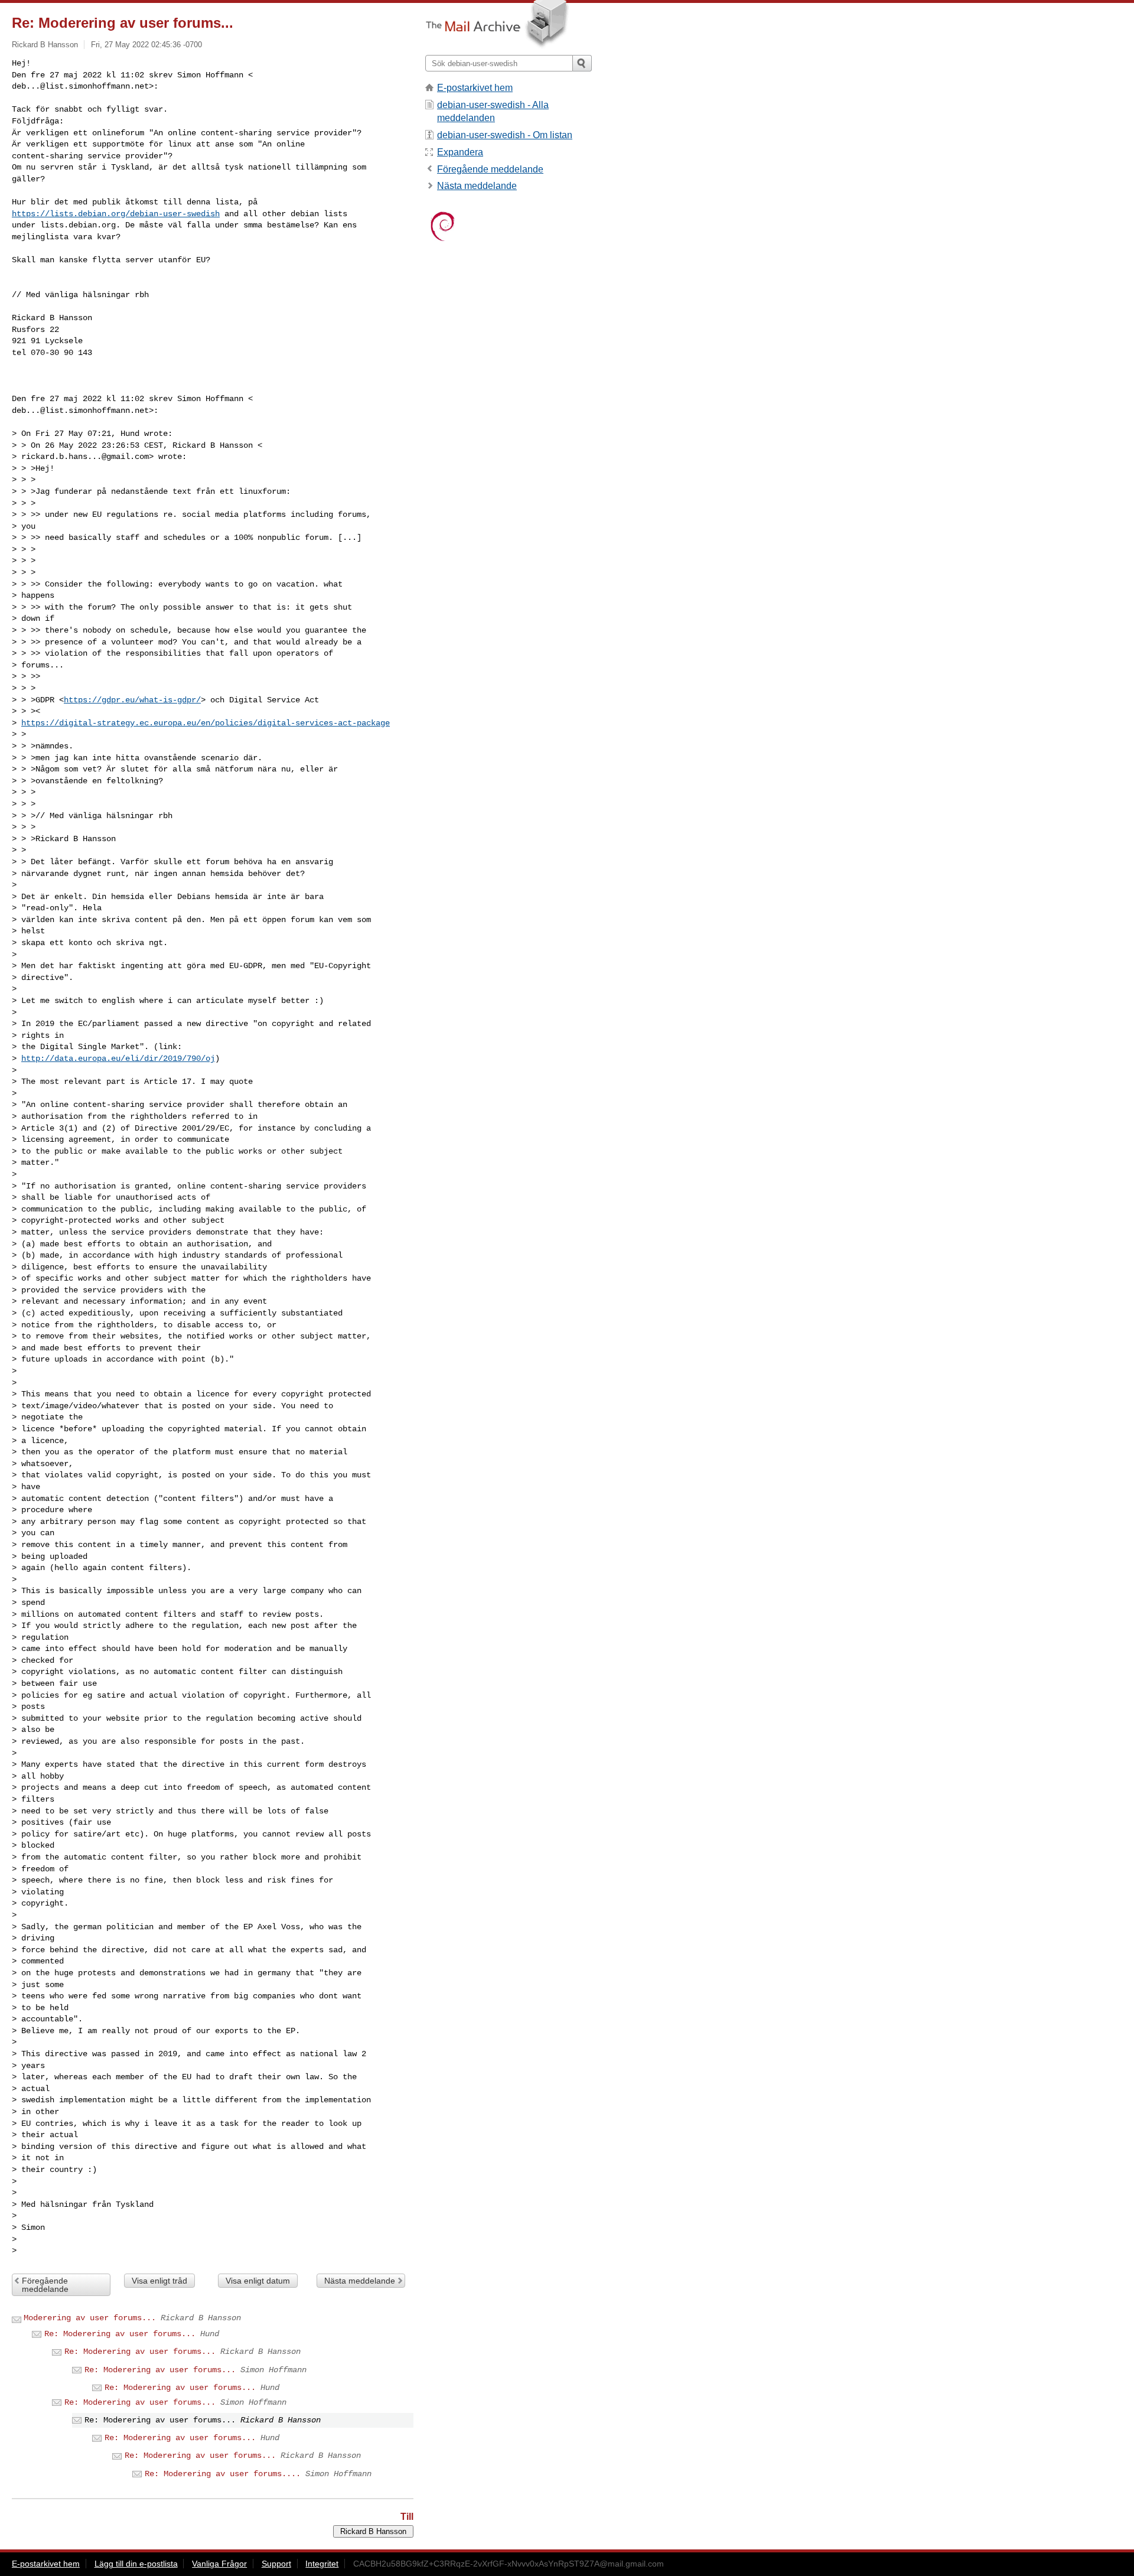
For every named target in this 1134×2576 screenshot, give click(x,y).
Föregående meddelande (45, 2285)
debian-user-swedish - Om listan (505, 135)
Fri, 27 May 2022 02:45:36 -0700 (146, 45)
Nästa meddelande (360, 2281)
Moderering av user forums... (90, 2318)
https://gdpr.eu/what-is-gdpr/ (132, 700)
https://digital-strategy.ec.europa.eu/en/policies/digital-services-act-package (206, 723)
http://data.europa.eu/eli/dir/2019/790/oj (118, 1059)
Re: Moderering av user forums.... (223, 2474)
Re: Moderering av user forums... (120, 2334)
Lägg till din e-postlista (136, 2564)
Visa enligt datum (258, 2281)
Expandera (460, 152)
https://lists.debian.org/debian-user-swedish (116, 214)
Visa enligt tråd (159, 2281)
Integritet (322, 2564)
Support (276, 2564)
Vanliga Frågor (219, 2564)
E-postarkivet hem (475, 88)
